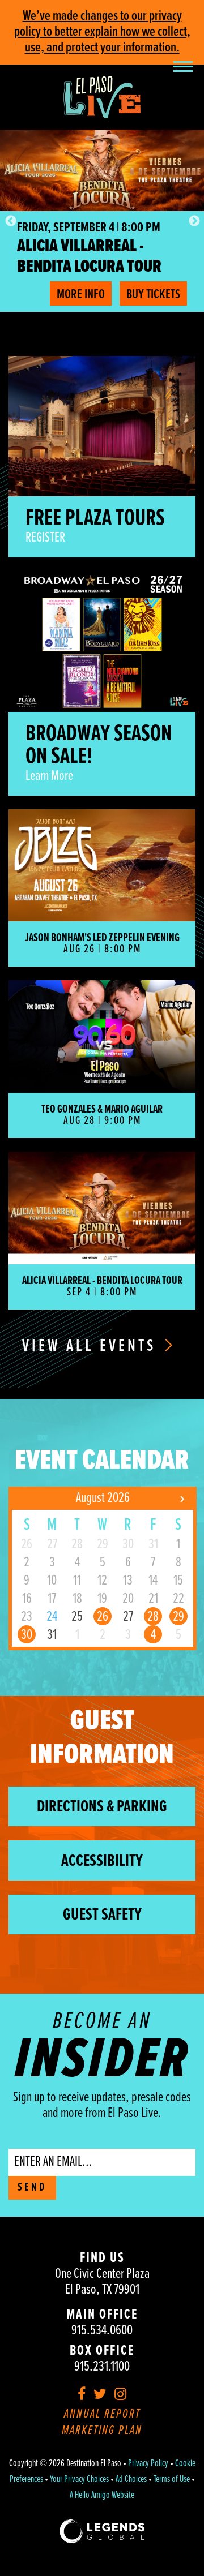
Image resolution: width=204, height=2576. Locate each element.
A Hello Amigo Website (102, 2496)
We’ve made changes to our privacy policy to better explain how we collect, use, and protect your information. (102, 32)
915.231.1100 (102, 2367)
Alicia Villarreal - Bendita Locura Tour (89, 257)
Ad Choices (131, 2480)
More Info (81, 295)
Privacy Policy (148, 2464)
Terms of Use (172, 2480)
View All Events (92, 1347)
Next (194, 221)
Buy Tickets (153, 295)
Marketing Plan (102, 2431)
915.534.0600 (102, 2331)
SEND (32, 2188)
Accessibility (102, 1862)
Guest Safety (102, 1915)
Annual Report (102, 2414)
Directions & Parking (102, 1807)
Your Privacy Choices (79, 2480)
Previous (10, 221)
